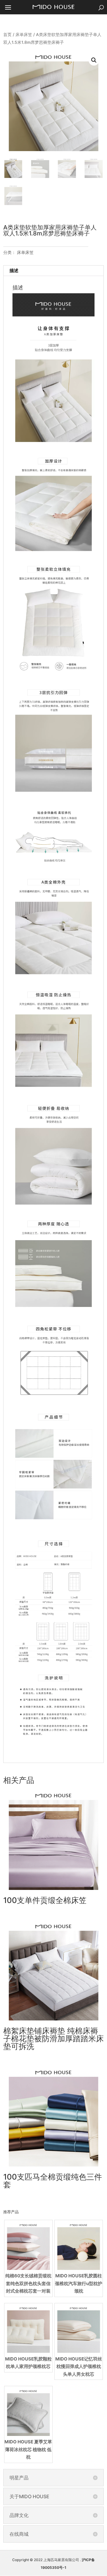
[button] (94, 60)
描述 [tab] (14, 270)
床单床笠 (24, 35)
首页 (7, 35)
